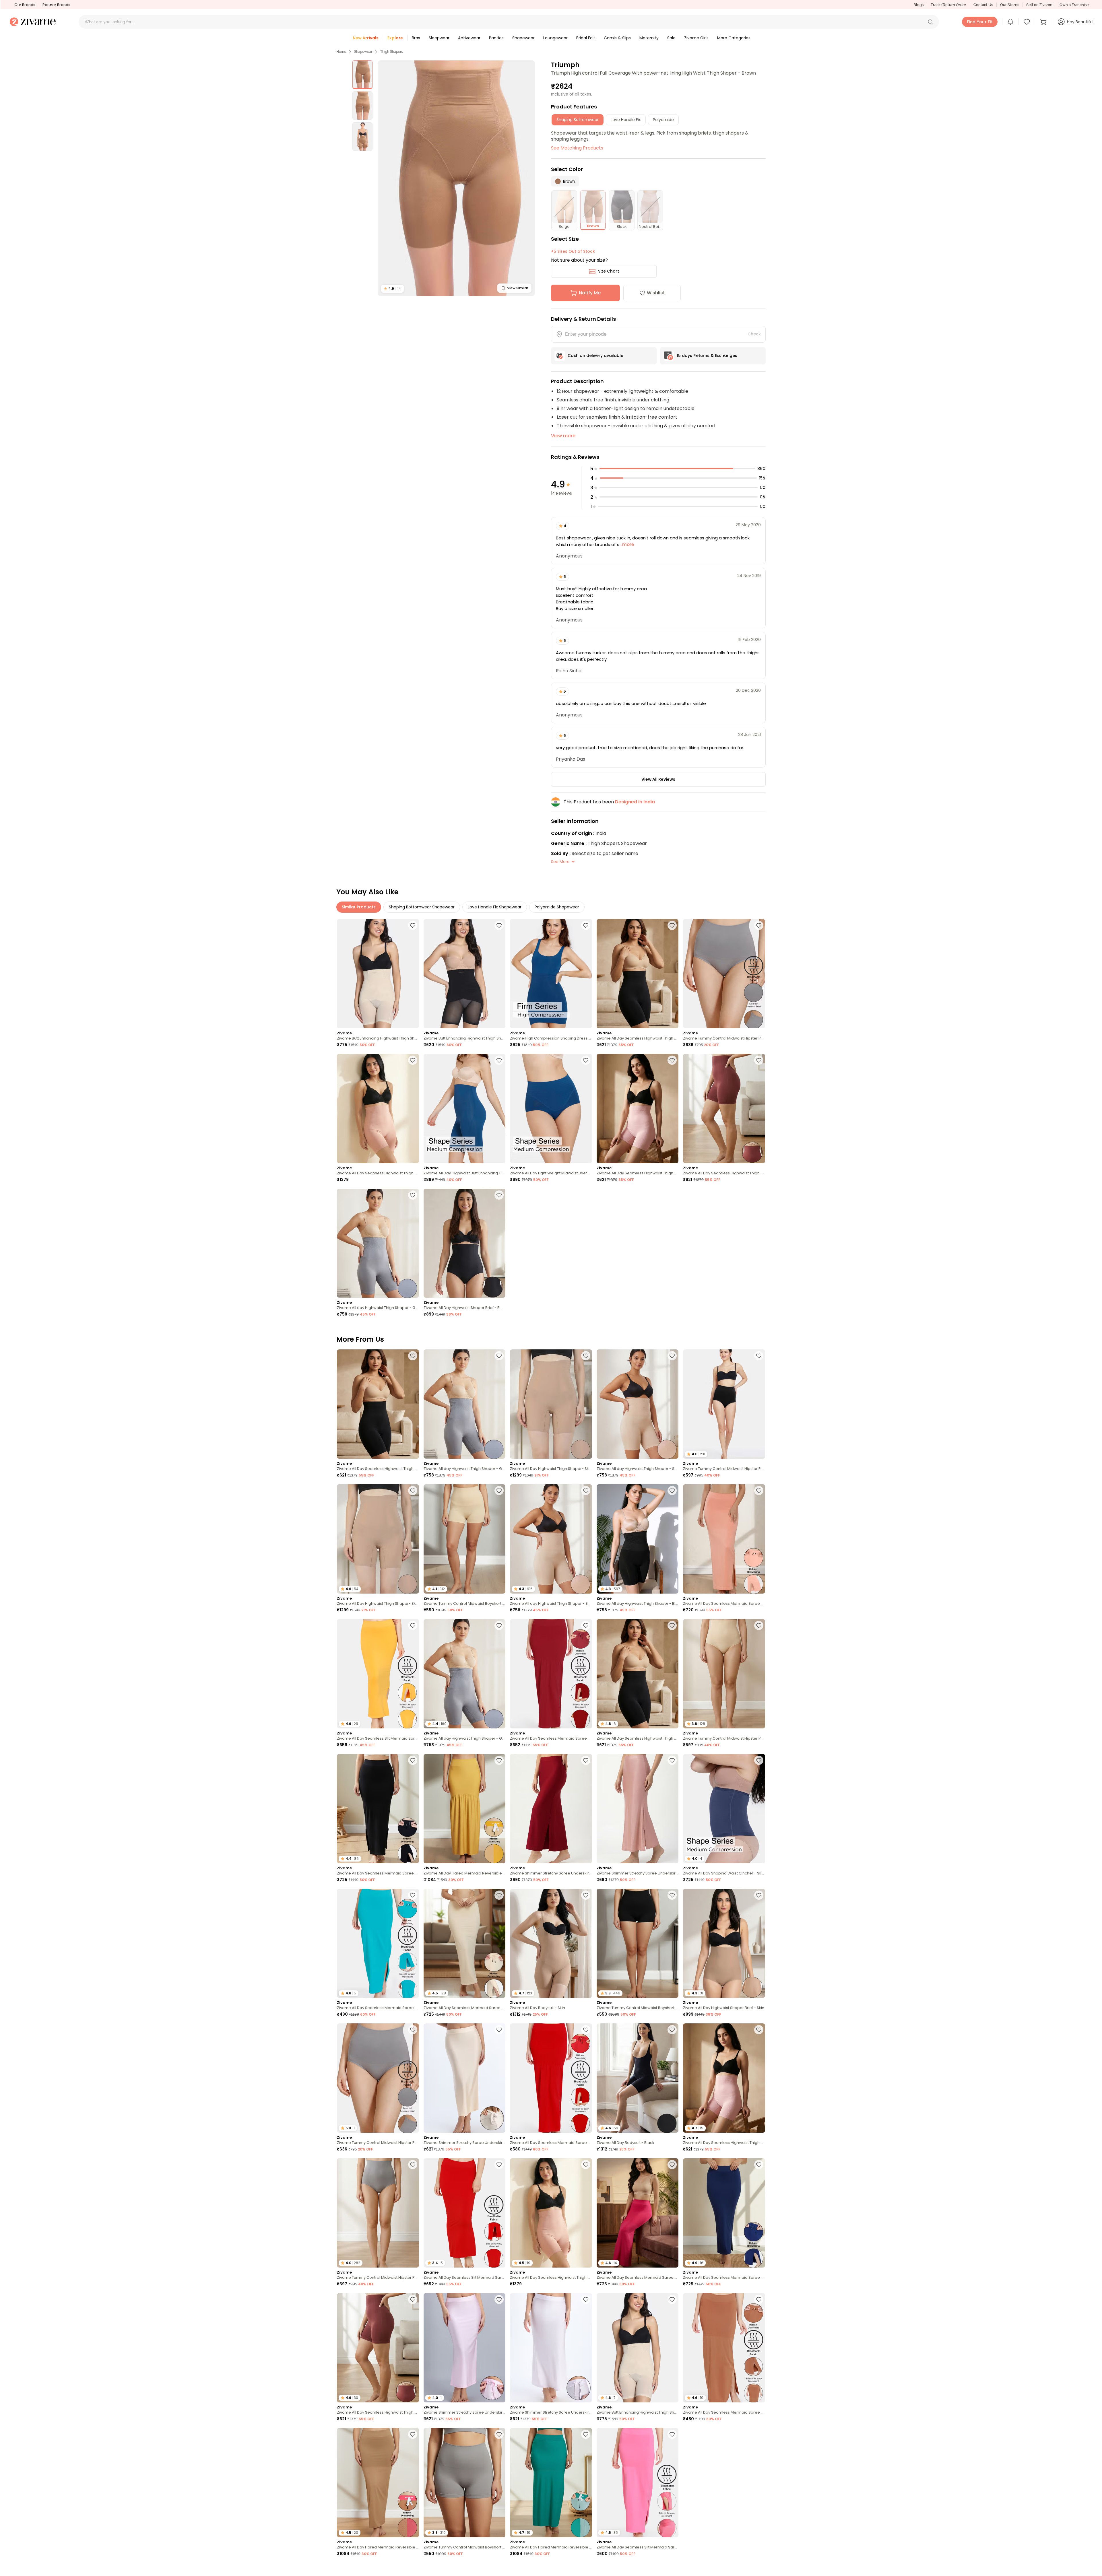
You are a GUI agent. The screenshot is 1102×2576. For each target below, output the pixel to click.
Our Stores (1010, 5)
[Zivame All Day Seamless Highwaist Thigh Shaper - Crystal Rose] (638, 1109)
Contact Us (983, 5)
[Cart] (1044, 22)
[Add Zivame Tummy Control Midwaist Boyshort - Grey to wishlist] (499, 2434)
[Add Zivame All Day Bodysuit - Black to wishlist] (672, 2030)
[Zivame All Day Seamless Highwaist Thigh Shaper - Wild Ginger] (724, 1109)
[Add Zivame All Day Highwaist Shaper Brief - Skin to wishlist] (759, 1895)
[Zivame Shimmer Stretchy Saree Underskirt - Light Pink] (638, 1809)
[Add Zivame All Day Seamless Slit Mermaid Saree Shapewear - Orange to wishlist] (759, 2569)
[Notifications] (1010, 22)
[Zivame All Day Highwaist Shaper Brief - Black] (465, 1243)
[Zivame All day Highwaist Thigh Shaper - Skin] (638, 1404)
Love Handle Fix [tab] (626, 120)
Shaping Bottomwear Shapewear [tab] (422, 907)
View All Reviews (658, 779)
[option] (362, 75)
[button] (930, 22)
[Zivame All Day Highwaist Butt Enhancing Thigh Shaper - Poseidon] (465, 1109)
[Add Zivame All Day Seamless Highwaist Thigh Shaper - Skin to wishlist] (413, 1060)
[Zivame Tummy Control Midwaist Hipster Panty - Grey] (724, 974)
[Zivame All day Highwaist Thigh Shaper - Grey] (378, 1243)
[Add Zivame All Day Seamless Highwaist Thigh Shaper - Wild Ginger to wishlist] (759, 1060)
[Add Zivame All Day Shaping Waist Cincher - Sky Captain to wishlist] (759, 1760)
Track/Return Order (948, 5)
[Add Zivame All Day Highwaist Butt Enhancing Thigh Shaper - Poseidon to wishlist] (499, 1060)
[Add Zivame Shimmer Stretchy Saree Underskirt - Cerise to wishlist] (586, 1760)
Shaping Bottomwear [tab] (578, 120)
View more (563, 436)
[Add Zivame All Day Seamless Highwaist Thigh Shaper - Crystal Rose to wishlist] (672, 1060)
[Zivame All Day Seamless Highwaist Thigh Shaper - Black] (638, 974)
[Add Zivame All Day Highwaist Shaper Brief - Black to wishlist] (499, 1195)
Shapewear (363, 52)
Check (754, 334)
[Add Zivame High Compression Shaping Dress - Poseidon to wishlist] (586, 925)
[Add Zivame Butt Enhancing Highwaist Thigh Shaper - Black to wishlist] (499, 925)
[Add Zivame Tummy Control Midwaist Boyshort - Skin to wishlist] (499, 1491)
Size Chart (609, 271)
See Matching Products (577, 148)
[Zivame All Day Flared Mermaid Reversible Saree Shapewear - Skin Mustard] (465, 1809)
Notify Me (590, 293)
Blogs (918, 5)
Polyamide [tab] (663, 120)
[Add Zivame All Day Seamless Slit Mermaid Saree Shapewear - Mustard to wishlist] (413, 1625)
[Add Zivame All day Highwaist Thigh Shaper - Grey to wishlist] (413, 1195)
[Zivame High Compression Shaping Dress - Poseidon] (551, 974)
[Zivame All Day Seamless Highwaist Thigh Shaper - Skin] (378, 1109)
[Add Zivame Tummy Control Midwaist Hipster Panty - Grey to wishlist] (759, 925)
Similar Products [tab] (359, 907)
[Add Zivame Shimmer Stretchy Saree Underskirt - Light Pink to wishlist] (672, 1760)
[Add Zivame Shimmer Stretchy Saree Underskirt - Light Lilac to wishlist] (499, 2299)
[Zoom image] (456, 178)
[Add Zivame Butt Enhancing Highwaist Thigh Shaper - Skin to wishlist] (413, 925)
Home (341, 52)
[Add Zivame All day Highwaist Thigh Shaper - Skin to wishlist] (672, 1356)
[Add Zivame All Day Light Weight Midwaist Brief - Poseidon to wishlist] (586, 1060)
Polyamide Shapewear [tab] (557, 907)
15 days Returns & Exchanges (707, 355)
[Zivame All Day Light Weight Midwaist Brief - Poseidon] (551, 1109)
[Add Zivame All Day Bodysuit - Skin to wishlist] (586, 1895)
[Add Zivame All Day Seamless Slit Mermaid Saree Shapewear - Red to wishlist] (499, 2165)
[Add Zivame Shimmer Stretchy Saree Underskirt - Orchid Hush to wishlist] (586, 2299)
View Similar (518, 288)
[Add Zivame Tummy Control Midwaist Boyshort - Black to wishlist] (672, 1895)
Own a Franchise (1074, 5)
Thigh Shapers (392, 52)
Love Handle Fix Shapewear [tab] (495, 907)
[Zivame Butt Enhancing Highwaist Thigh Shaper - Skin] (378, 974)
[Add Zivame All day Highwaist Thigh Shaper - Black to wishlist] (672, 1491)
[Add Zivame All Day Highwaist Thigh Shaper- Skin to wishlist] (586, 1356)
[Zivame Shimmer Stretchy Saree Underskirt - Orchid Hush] (551, 2348)
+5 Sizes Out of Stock (573, 251)
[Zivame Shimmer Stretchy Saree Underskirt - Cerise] (551, 1809)
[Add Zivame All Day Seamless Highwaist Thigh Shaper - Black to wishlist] (672, 925)
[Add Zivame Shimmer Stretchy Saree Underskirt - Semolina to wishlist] (499, 2030)
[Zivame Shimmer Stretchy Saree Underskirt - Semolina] (465, 2078)
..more (627, 544)
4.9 (392, 289)
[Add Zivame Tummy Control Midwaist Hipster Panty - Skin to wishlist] (759, 1625)
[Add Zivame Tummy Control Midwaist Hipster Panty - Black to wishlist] (759, 1356)
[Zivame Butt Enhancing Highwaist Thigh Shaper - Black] (465, 974)
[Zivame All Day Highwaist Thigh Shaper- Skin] (551, 1404)
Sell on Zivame (1039, 5)
